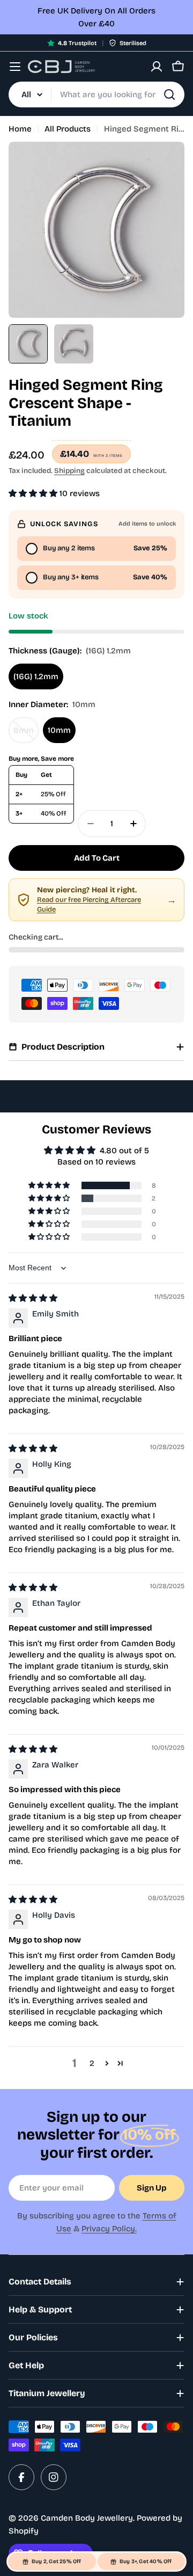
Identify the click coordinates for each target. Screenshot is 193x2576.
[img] (33, 1298)
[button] (34, 493)
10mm (59, 730)
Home (20, 129)
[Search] (169, 94)
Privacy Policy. (109, 2229)
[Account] (157, 67)
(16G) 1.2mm (36, 676)
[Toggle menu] (15, 67)
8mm (26, 734)
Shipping (69, 471)
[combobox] (96, 94)
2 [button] (92, 2063)
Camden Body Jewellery (87, 2518)
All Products (68, 129)
